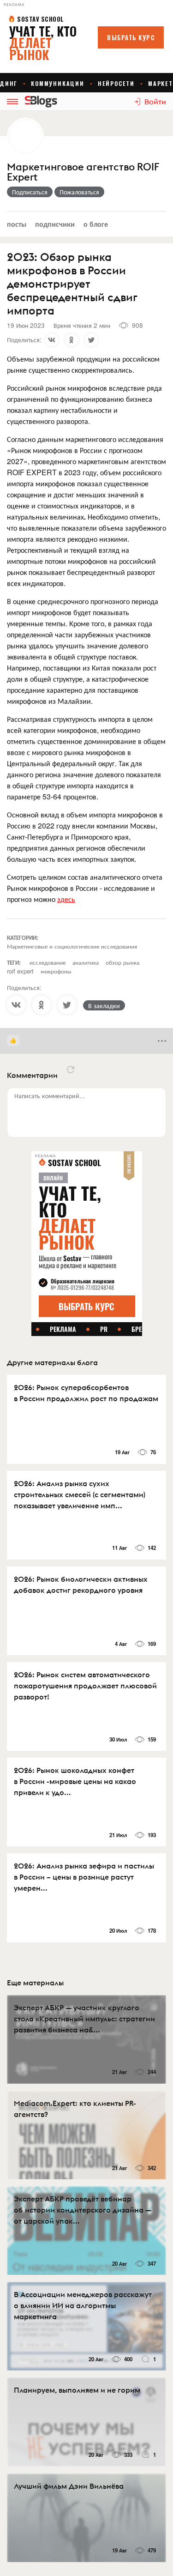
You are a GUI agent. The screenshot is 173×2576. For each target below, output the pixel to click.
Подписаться (30, 192)
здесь (66, 899)
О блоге (96, 224)
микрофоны (56, 971)
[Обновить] (71, 1070)
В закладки (104, 1005)
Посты (17, 224)
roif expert (20, 971)
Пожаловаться (79, 192)
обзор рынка (122, 962)
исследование (48, 962)
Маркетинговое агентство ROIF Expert (83, 172)
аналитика (86, 962)
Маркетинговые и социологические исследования (72, 946)
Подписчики (55, 224)
